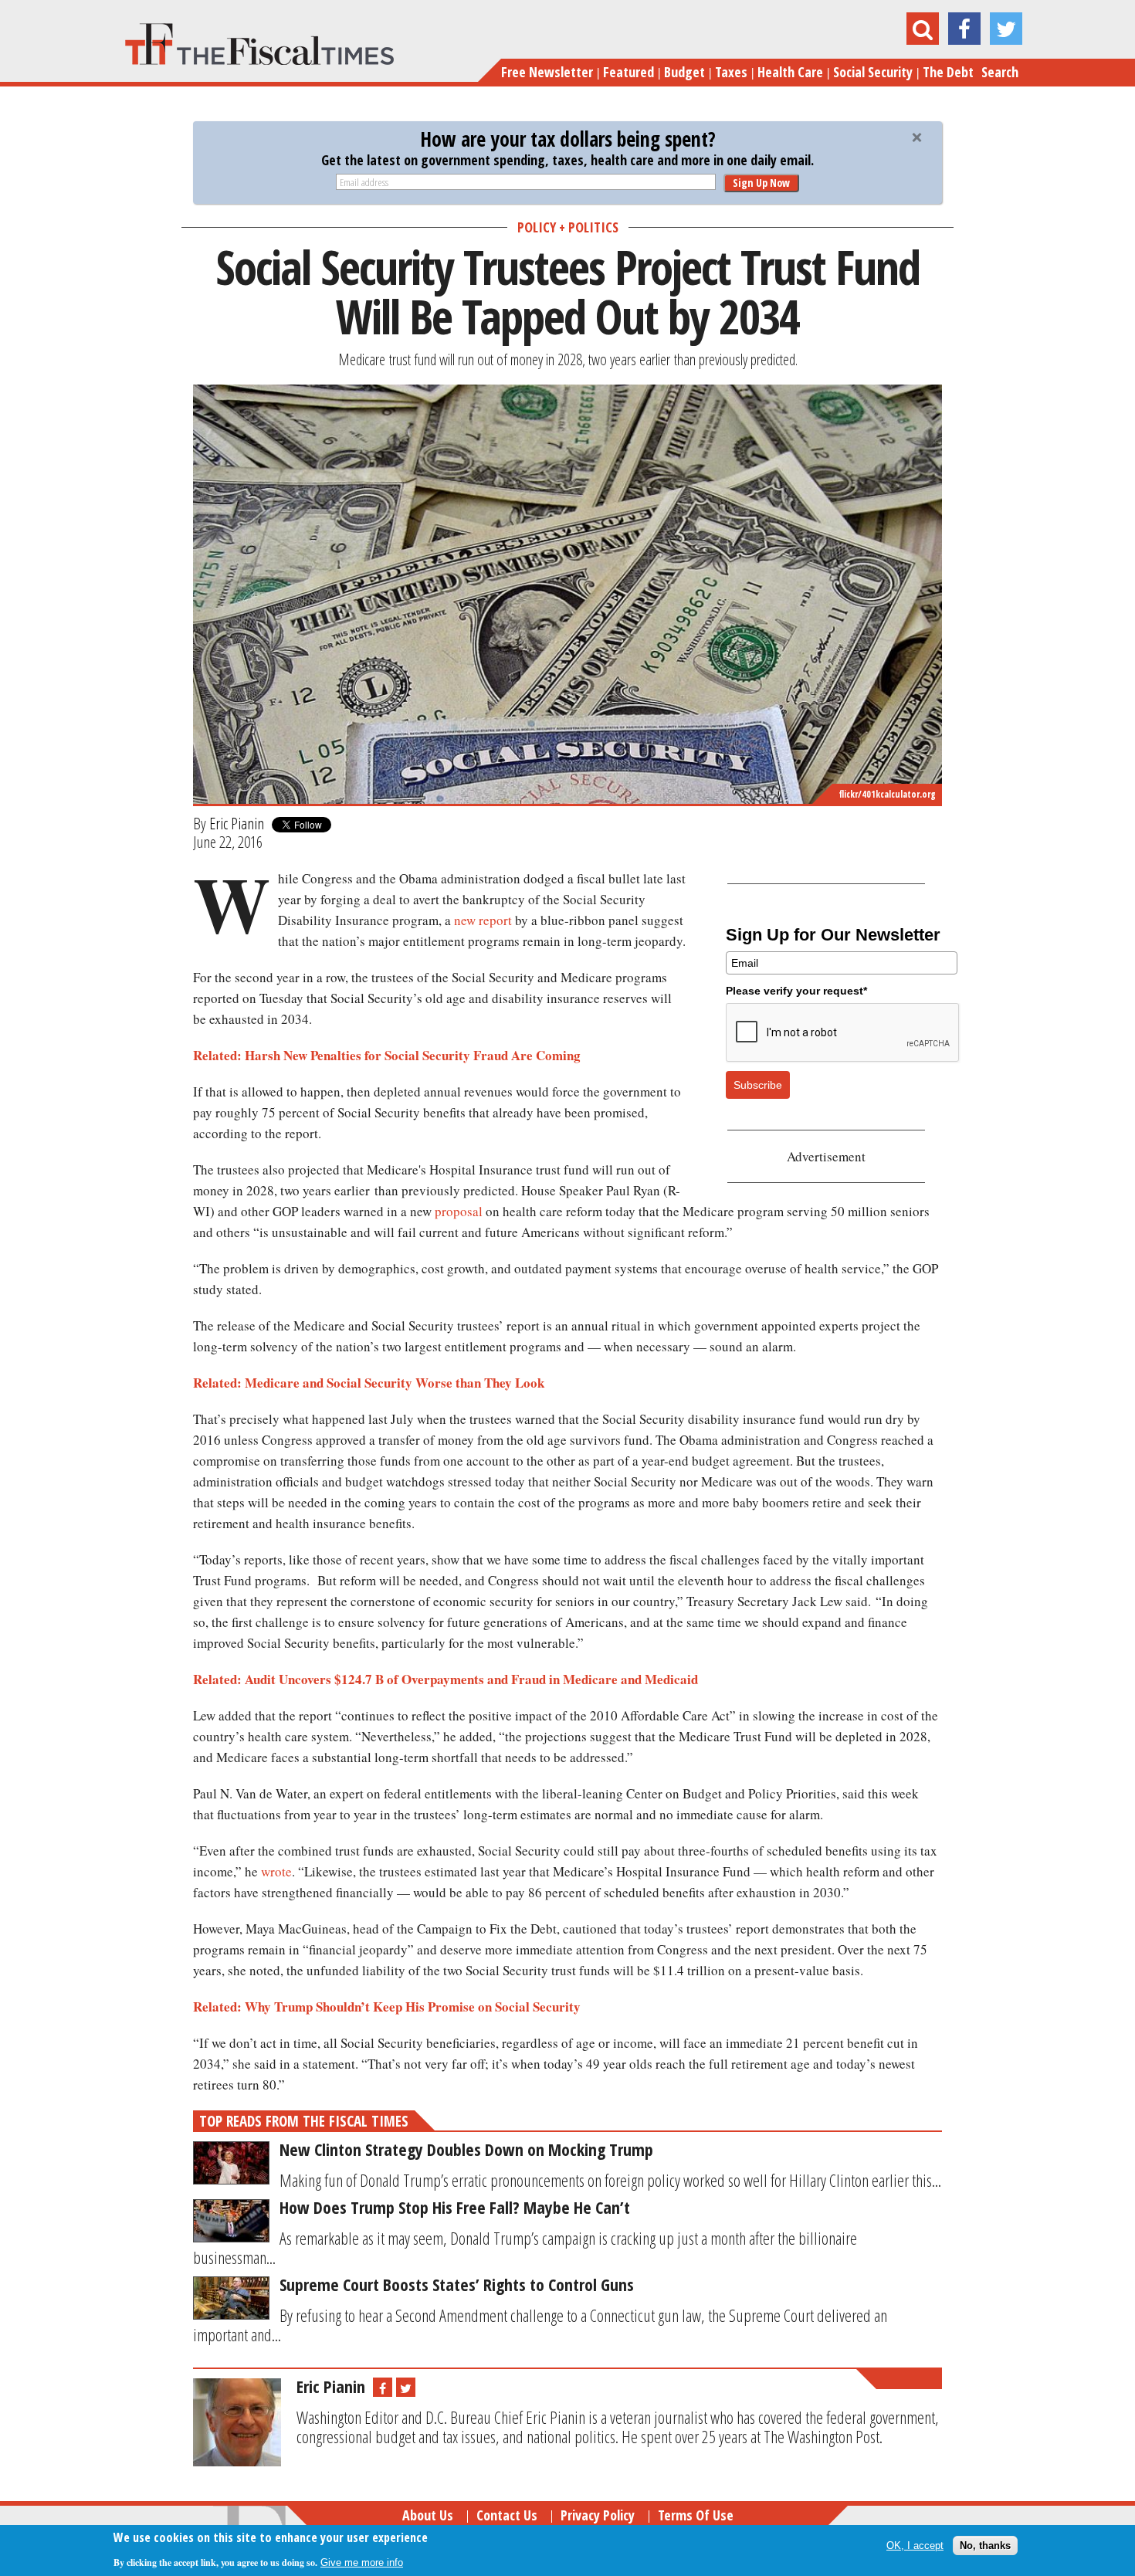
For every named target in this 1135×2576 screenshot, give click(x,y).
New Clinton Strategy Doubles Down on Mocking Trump (466, 2149)
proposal (459, 1211)
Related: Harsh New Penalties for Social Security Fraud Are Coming (387, 1055)
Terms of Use (696, 2515)
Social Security (873, 72)
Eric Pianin (237, 823)
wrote (276, 1871)
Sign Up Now (761, 183)
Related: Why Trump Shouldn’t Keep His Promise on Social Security (387, 2007)
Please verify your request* (796, 991)
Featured (628, 72)
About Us (428, 2515)
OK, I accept (915, 2545)
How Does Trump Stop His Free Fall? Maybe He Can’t (455, 2207)
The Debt (948, 72)
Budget (684, 72)
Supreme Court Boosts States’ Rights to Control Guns (457, 2284)
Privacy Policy (598, 2515)
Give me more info (362, 2562)
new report (483, 920)
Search (1000, 72)
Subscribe (758, 1085)
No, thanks (985, 2545)
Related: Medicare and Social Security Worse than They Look (369, 1383)
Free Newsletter (547, 72)
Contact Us (507, 2515)
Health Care (790, 72)
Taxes (731, 72)
